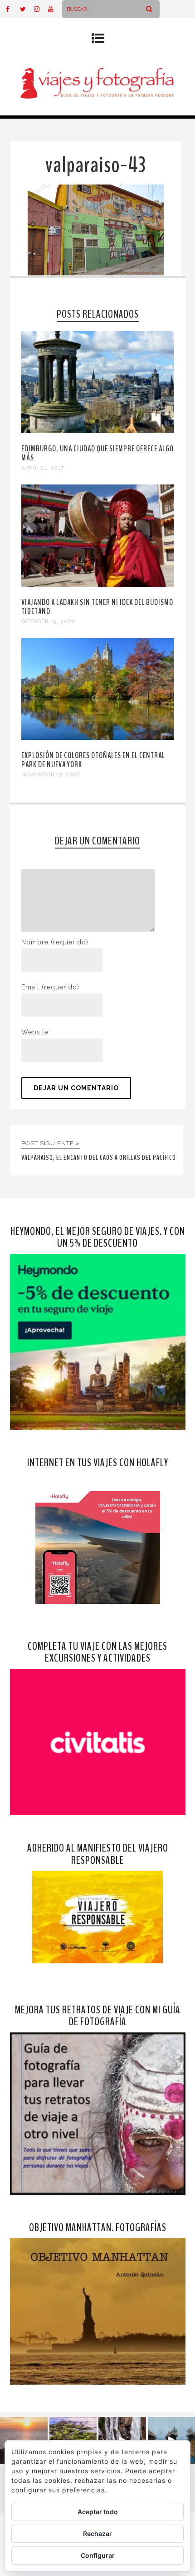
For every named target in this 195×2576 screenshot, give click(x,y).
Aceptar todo (98, 2512)
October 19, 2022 (48, 621)
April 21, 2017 (43, 468)
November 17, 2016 (51, 774)
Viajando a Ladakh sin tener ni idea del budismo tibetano (97, 607)
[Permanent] (98, 431)
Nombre (55, 942)
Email (50, 987)
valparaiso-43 (96, 165)
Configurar (98, 2555)
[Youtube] (55, 9)
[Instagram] (41, 9)
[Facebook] (13, 9)
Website (35, 1032)
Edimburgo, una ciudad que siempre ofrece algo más (97, 453)
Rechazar (97, 2534)
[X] (27, 9)
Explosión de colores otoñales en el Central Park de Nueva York (93, 760)
